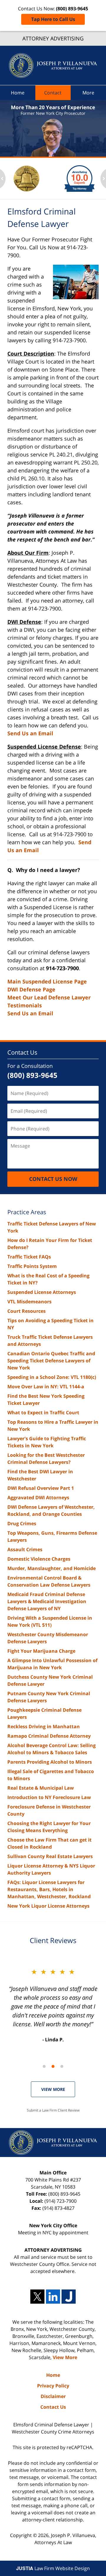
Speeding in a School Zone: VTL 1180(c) (52, 1377)
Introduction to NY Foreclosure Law (49, 1797)
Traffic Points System (32, 1266)
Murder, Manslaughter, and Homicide (52, 1568)
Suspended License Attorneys (42, 1292)
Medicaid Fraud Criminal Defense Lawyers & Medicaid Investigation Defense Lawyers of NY (47, 1601)
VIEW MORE (53, 2089)
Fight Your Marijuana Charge (41, 1651)
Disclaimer (53, 2396)
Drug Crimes (22, 1523)
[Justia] (69, 2297)
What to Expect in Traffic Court (43, 1413)
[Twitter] (37, 2297)
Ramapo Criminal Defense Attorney (49, 1736)
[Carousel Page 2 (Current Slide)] (53, 2066)
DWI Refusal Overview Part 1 (41, 1488)
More (88, 93)
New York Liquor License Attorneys (48, 1906)
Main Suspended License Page (47, 981)
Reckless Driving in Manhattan (44, 1726)
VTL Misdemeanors (29, 1302)
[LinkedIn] (53, 2297)
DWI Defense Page (31, 989)
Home (18, 93)
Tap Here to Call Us (53, 19)
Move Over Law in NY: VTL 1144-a (46, 1387)
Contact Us (22, 1052)
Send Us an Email (30, 733)
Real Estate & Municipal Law (41, 1788)
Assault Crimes (25, 1549)
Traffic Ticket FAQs (29, 1257)
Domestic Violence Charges (39, 1559)
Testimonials (25, 1005)
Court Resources (26, 1311)
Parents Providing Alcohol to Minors (50, 1762)
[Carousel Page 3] (62, 2066)
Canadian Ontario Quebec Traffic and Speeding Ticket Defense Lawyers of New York (51, 1361)
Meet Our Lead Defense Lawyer (49, 997)
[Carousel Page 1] (44, 2066)
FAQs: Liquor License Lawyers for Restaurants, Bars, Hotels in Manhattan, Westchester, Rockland (49, 1889)
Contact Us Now (53, 1179)
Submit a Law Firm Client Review (53, 2110)
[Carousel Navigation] (53, 2066)
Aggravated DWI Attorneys (38, 1498)
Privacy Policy (53, 2386)
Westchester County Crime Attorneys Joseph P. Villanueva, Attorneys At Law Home (53, 66)
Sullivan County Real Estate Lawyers (50, 1856)
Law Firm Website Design (53, 2568)
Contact (53, 93)
